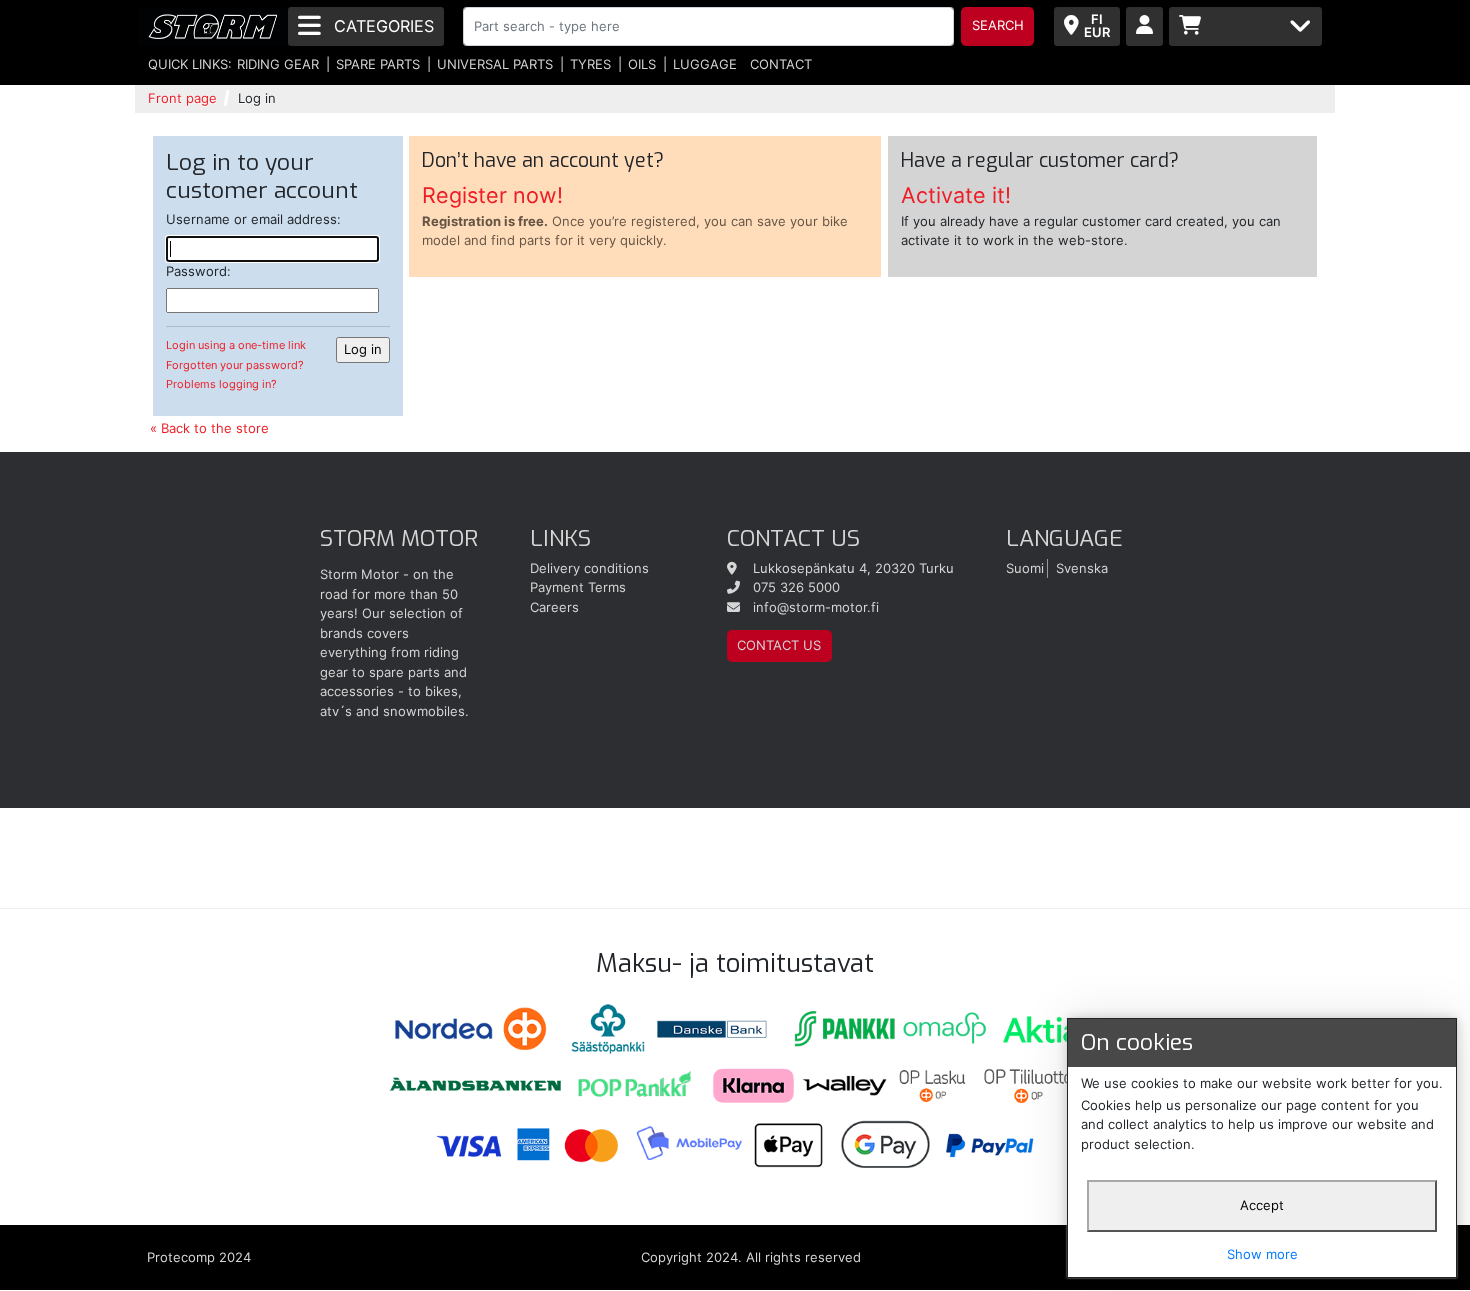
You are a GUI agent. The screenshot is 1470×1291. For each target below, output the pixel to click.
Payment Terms (578, 587)
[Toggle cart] (1245, 26)
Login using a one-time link (236, 345)
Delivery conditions (589, 568)
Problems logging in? (221, 384)
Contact (781, 64)
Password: (198, 271)
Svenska (1082, 568)
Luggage (705, 64)
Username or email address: (253, 219)
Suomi (1025, 568)
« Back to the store (209, 428)
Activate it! (956, 195)
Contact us (779, 645)
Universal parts (495, 64)
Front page (182, 98)
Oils (642, 64)
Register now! (492, 195)
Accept (1262, 1205)
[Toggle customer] (1144, 26)
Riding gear (278, 64)
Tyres (590, 64)
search (998, 25)
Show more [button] (1262, 1254)
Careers (554, 607)
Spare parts (378, 64)
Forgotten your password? (235, 365)
